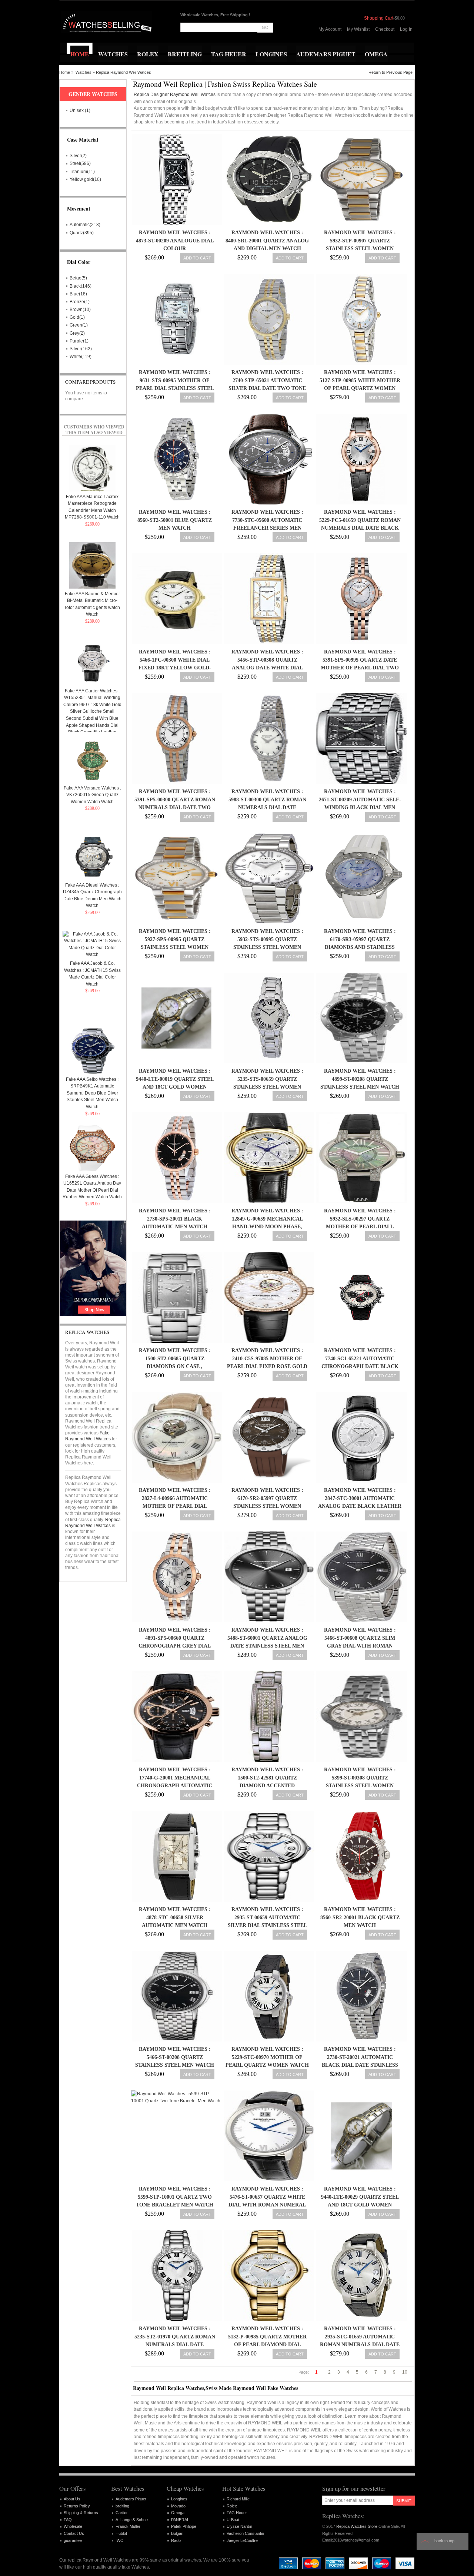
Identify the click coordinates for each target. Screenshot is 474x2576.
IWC (119, 2540)
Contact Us (74, 2533)
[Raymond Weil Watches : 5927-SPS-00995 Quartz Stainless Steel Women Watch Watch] (175, 878)
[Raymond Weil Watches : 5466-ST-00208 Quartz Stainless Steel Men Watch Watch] (175, 1996)
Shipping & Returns (81, 2513)
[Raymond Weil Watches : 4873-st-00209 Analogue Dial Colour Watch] (175, 180)
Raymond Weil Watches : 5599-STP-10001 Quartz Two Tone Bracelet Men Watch (175, 2197)
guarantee (73, 2540)
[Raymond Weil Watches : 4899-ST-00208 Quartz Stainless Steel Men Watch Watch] (360, 1018)
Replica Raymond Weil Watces (123, 72)
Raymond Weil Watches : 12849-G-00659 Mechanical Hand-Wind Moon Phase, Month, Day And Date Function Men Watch (267, 1227)
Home (65, 72)
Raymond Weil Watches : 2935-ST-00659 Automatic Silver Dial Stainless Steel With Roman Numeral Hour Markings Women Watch (267, 1926)
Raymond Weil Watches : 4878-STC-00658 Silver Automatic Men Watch (175, 1917)
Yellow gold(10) (85, 179)
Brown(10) (80, 309)
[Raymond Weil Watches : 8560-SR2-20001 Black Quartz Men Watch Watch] (360, 1856)
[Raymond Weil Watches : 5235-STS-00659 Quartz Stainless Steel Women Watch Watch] (267, 1018)
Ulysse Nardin (239, 2526)
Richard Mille (238, 2499)
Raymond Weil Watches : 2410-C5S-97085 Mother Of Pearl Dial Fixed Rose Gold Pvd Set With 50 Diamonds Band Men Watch (267, 1367)
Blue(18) (78, 294)
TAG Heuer (237, 2513)
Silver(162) (81, 349)
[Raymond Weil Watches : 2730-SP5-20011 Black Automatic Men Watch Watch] (175, 1158)
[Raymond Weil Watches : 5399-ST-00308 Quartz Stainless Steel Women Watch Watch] (360, 1717)
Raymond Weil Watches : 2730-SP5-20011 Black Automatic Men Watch (175, 1219)
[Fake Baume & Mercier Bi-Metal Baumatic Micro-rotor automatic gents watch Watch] (92, 565)
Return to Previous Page (390, 72)
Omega (178, 2513)
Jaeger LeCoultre (242, 2540)
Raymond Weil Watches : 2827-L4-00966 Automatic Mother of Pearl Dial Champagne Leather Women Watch (175, 1506)
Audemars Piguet (131, 2499)
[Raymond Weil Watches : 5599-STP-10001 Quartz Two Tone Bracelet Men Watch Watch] (175, 2136)
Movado (178, 2506)
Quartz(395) (82, 233)
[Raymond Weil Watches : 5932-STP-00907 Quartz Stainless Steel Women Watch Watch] (360, 180)
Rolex (232, 2506)
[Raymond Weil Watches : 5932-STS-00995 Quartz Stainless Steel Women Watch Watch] (267, 878)
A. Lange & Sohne (132, 2520)
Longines (179, 2499)
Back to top (444, 2541)
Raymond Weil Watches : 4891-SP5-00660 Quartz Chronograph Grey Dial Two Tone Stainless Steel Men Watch (175, 1646)
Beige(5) (78, 278)
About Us (72, 2499)
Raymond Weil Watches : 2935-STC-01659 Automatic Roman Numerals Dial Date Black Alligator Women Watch (360, 2345)
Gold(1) (77, 317)
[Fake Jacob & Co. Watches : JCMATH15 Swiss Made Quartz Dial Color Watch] (92, 944)
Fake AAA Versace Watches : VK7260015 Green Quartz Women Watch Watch (92, 795)
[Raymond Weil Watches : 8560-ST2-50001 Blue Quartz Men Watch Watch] (175, 459)
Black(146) (81, 286)
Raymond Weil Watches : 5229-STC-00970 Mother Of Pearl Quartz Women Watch (267, 2057)
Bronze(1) (80, 302)
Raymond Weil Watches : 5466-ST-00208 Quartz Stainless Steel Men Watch (175, 2057)
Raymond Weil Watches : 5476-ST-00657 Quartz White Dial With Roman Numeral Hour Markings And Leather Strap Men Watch (267, 2205)
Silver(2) (78, 156)
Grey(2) (77, 333)
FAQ (68, 2520)
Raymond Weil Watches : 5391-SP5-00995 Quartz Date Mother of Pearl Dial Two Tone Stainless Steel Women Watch (360, 668)
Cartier (122, 2513)
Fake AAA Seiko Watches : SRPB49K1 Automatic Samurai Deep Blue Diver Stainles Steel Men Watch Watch (92, 1093)
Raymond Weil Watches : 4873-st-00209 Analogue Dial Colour (175, 241)
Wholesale (73, 2526)
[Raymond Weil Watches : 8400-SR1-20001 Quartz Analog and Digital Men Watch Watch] (267, 180)
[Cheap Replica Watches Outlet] (106, 22)
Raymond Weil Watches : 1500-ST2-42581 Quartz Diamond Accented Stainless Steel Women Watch (267, 1786)
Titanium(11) (82, 172)
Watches (84, 72)
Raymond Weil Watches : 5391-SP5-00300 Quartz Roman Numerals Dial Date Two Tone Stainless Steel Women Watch (175, 808)
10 (405, 2372)
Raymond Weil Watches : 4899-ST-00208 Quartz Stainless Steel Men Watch (360, 1079)
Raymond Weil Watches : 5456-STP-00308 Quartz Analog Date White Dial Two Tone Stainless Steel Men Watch (267, 668)
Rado (176, 2540)
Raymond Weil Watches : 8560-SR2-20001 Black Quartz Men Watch (360, 1917)
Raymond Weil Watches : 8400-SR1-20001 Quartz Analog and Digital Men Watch (267, 241)
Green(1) (79, 325)
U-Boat (233, 2520)
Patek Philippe (184, 2526)
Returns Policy (77, 2506)
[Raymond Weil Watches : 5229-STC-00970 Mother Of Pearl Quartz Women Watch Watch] (267, 1996)
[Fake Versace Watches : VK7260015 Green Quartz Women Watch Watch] (92, 760)
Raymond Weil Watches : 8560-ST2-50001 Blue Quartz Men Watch (175, 520)
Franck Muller (128, 2526)
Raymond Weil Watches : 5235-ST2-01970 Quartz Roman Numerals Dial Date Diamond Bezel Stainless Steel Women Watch (175, 2345)
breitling (122, 2506)
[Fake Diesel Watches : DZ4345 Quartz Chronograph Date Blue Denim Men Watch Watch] (92, 857)
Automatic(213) (85, 225)
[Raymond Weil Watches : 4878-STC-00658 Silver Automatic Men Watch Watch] (175, 1856)
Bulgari (177, 2533)
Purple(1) (79, 341)
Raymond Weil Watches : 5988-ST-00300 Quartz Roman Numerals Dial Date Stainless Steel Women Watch (267, 808)
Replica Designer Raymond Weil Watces (175, 95)
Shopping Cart (379, 18)
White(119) (81, 357)
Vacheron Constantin (245, 2533)
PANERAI (180, 2520)
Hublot (121, 2533)
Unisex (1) (80, 110)
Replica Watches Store (357, 2526)
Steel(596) (80, 163)
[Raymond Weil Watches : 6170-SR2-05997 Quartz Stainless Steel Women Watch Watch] (267, 1437)
